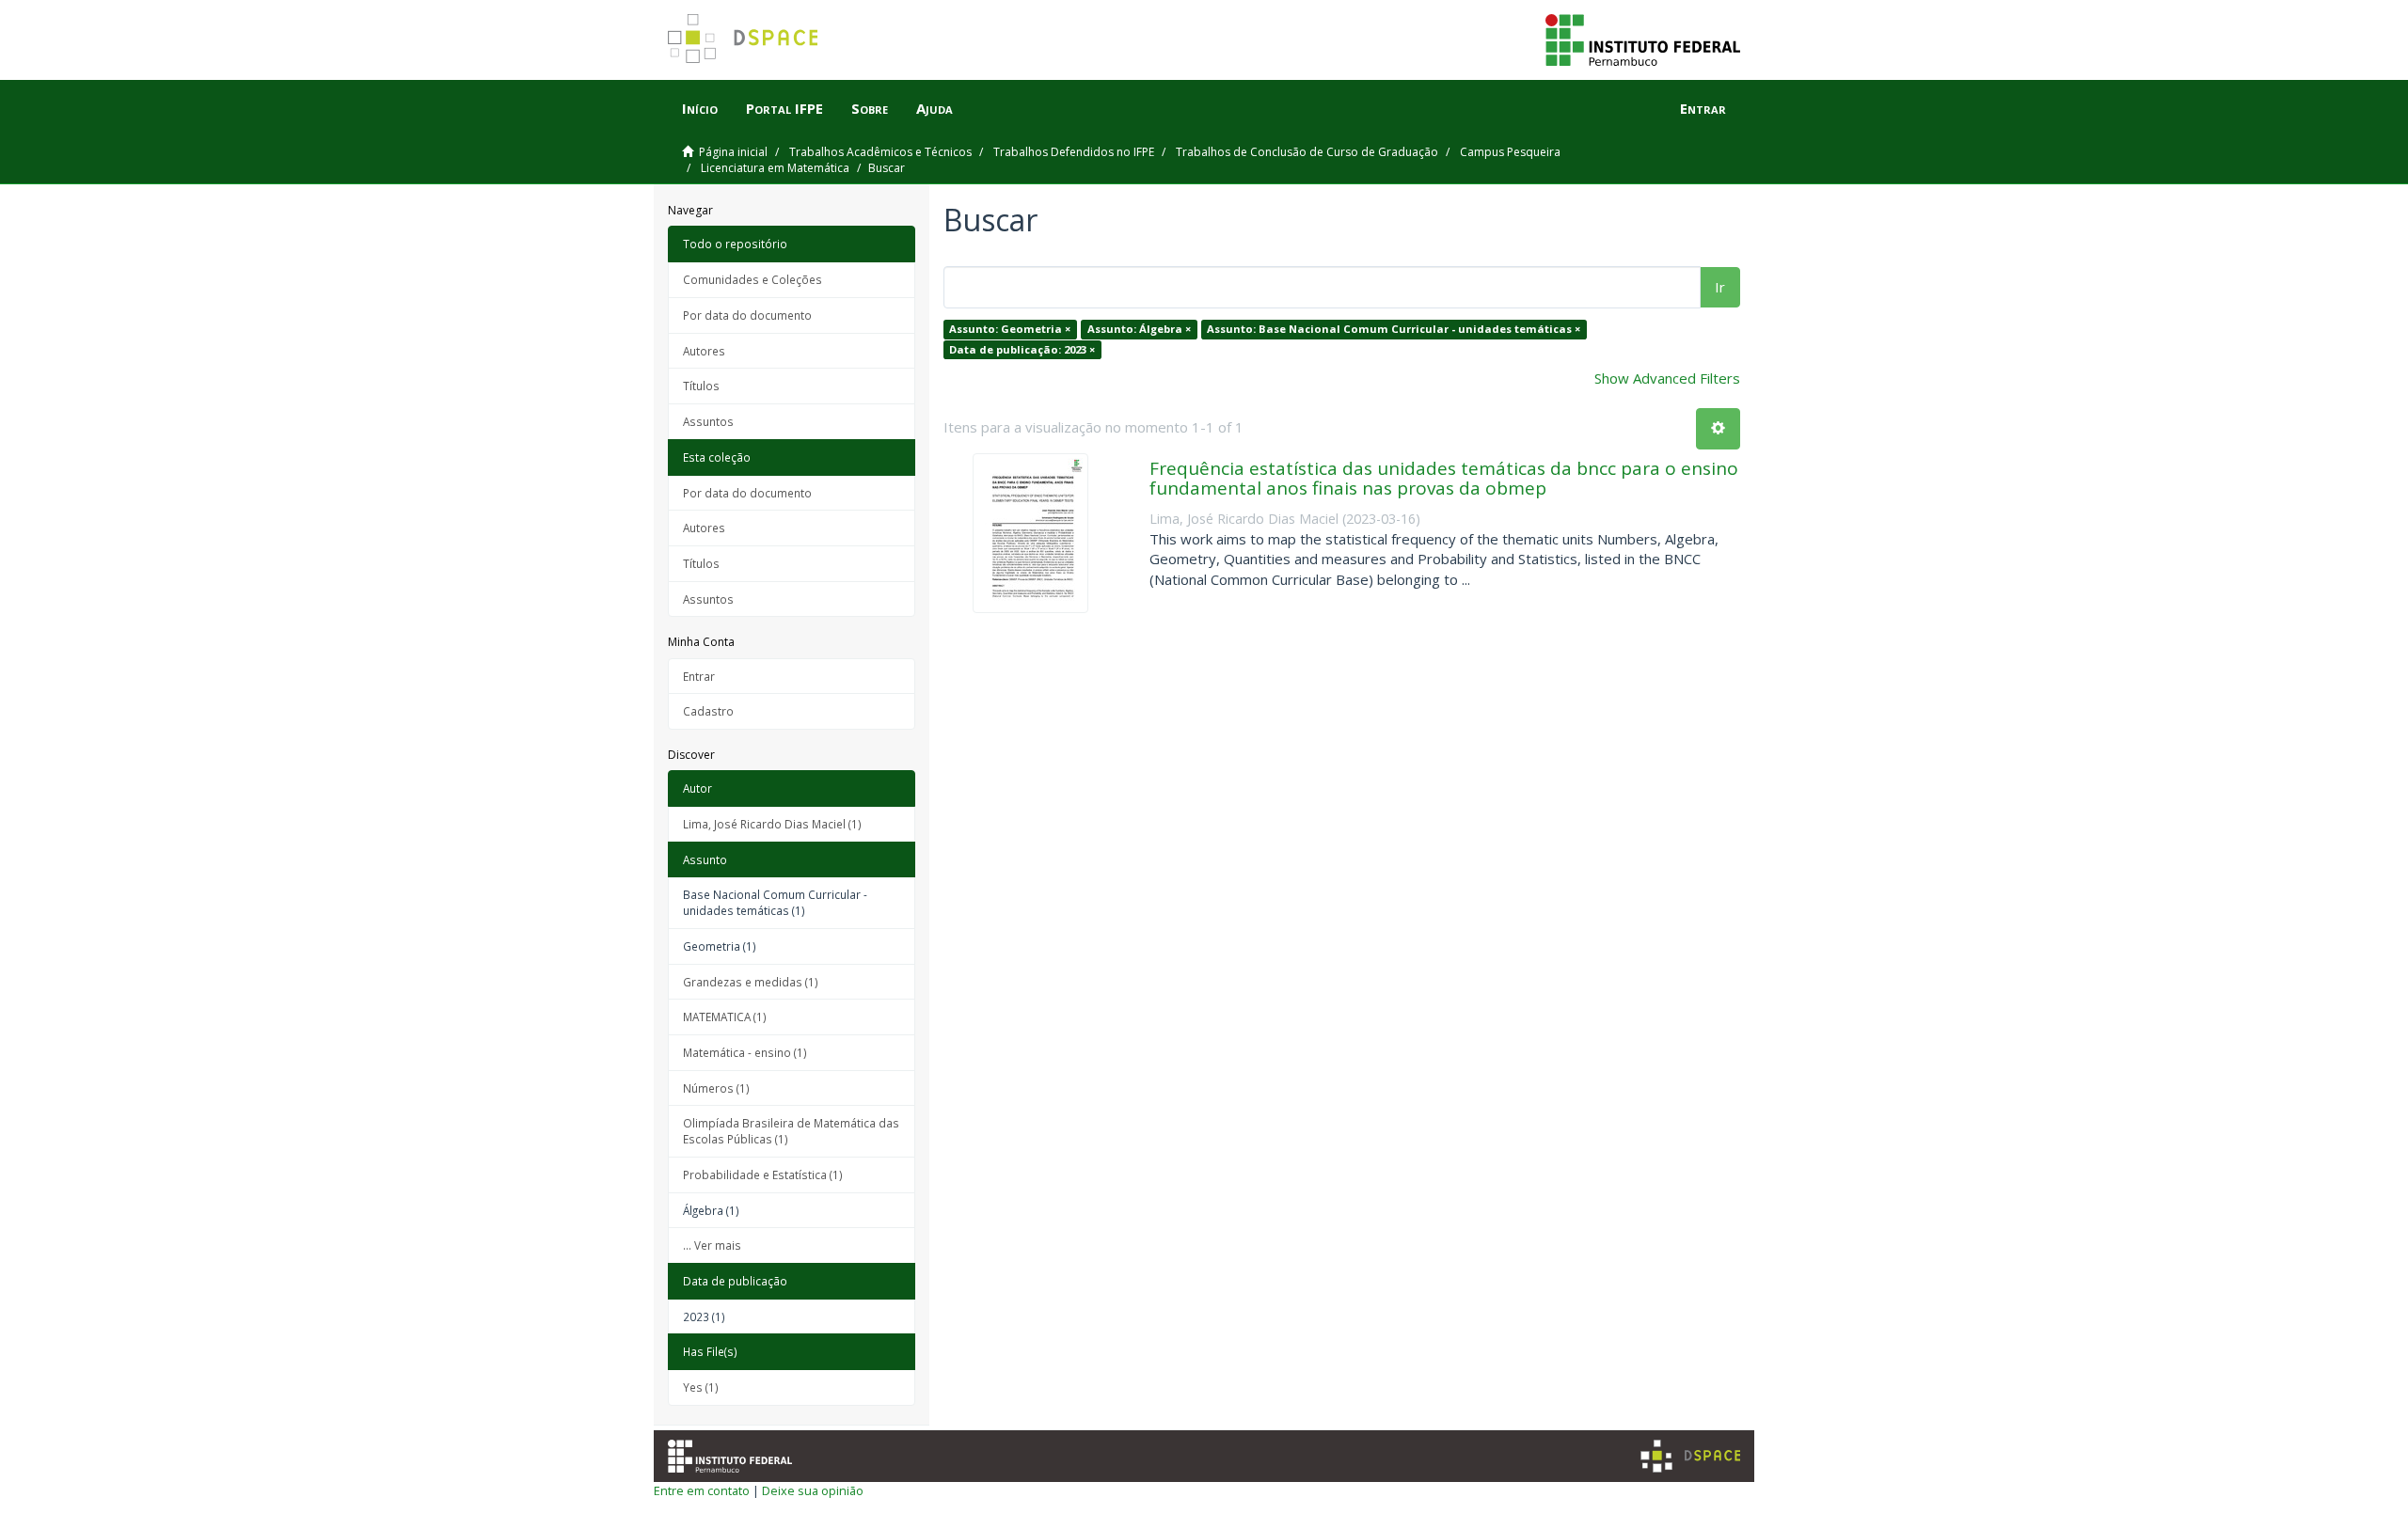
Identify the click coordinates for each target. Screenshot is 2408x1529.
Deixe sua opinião (813, 1490)
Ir (1720, 287)
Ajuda (935, 108)
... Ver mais (712, 1245)
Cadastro (708, 711)
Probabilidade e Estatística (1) (763, 1174)
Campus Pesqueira (1510, 152)
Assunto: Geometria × (1010, 329)
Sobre (870, 108)
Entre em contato (702, 1490)
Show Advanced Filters (1667, 378)
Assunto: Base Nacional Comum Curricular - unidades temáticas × (1394, 329)
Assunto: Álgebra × (1139, 329)
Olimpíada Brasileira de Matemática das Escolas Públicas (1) (791, 1131)
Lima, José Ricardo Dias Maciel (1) (772, 824)
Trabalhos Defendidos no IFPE (1074, 152)
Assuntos (708, 421)
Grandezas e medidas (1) (751, 982)
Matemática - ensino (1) (745, 1052)
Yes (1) (701, 1387)
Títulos (701, 386)
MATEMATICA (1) (725, 1017)
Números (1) (716, 1088)
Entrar (699, 676)
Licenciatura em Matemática (775, 168)
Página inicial (733, 152)
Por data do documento (747, 315)
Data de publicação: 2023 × (1022, 349)
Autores (704, 351)
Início (700, 108)
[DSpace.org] (1690, 1456)
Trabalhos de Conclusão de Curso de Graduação (1307, 152)
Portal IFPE (784, 108)
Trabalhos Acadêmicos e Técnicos (880, 152)
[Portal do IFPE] (1643, 39)
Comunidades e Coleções (752, 279)
